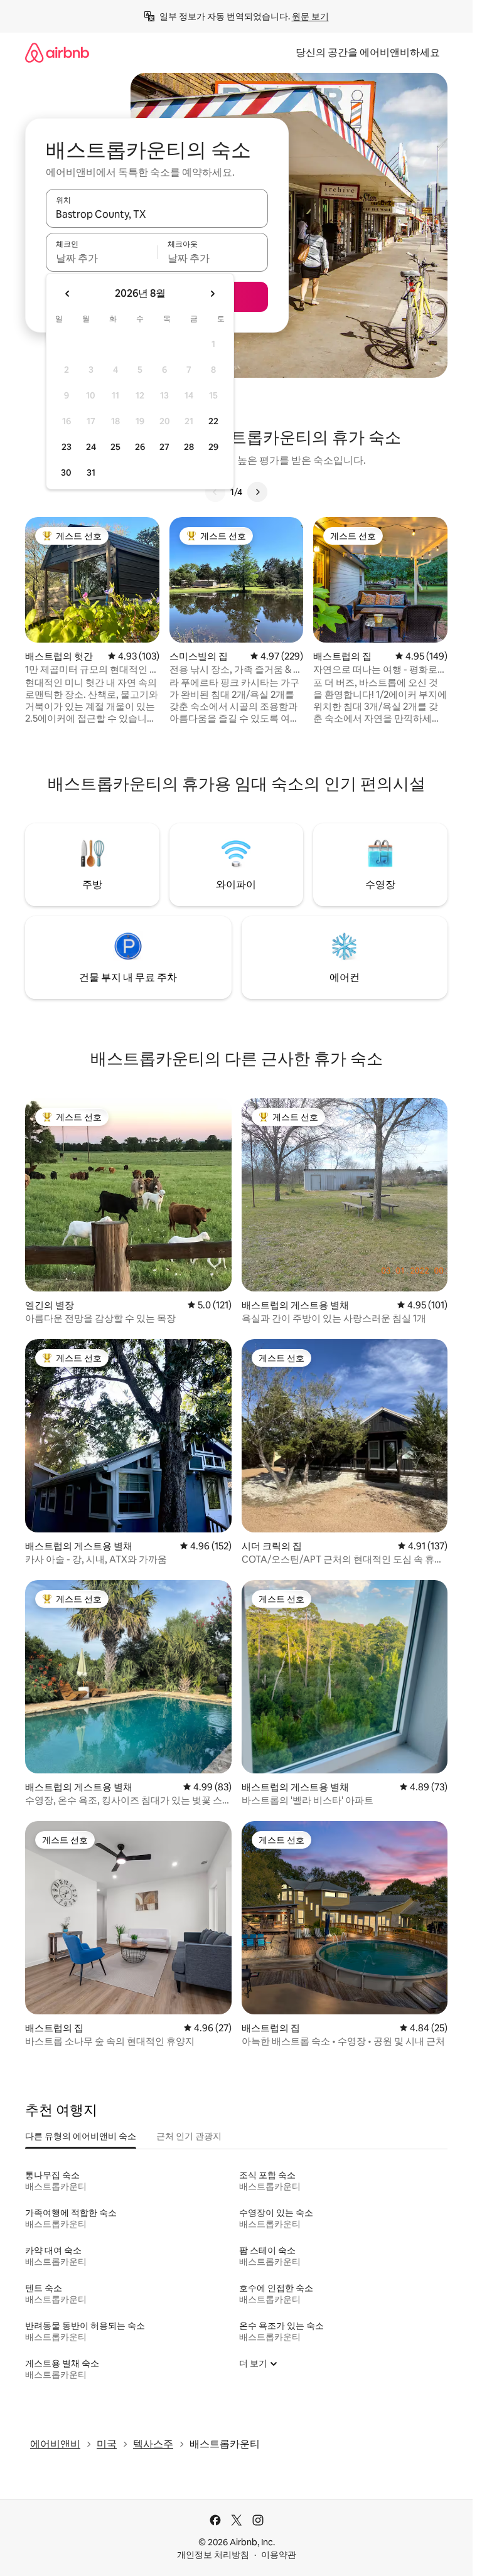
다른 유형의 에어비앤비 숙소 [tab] (81, 2136)
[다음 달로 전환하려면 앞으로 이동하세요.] (212, 294)
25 (115, 447)
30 (66, 473)
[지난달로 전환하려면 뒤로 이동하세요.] (68, 294)
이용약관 (279, 2555)
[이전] (215, 492)
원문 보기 (310, 16)
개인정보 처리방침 (213, 2555)
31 (91, 473)
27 (164, 447)
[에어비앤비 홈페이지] (57, 52)
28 (189, 447)
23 (67, 447)
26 (140, 447)
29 (213, 447)
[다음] (257, 492)
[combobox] (157, 214)
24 (91, 447)
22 (213, 421)
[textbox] (101, 258)
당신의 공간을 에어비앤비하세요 (368, 52)
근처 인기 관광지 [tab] (189, 2136)
